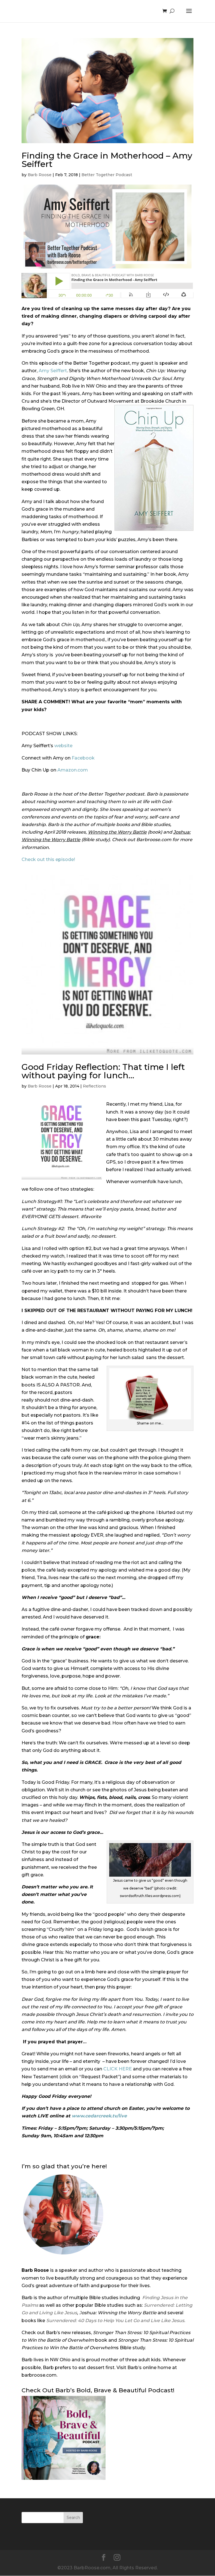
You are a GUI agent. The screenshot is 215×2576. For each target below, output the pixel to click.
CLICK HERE (118, 2069)
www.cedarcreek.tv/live (99, 2116)
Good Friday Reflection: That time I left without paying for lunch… (103, 1071)
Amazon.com (73, 770)
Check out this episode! (48, 859)
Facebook (83, 758)
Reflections (94, 1086)
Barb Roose (40, 175)
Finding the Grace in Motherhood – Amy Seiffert (107, 160)
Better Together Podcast (107, 175)
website (63, 746)
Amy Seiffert (53, 371)
